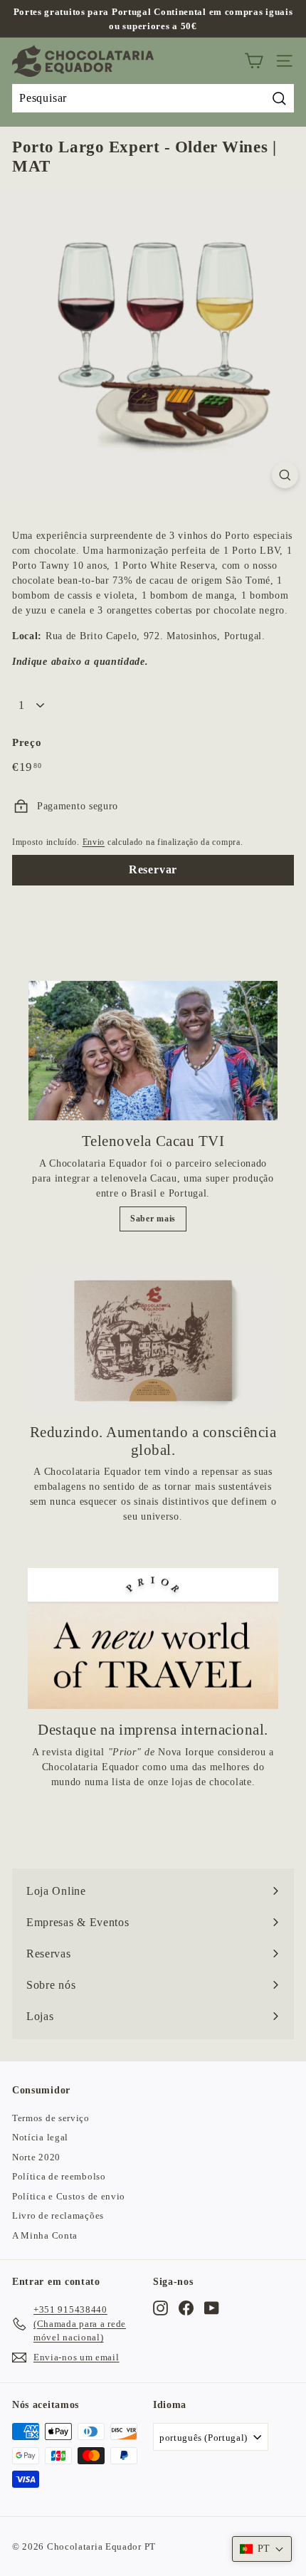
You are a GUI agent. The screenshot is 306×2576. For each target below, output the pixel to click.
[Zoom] (285, 475)
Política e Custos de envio (69, 2196)
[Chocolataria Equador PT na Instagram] (160, 2308)
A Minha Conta (45, 2235)
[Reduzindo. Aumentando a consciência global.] (153, 1341)
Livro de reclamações (58, 2215)
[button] (262, 2549)
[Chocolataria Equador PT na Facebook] (186, 2308)
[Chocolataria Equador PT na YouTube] (212, 2308)
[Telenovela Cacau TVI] (153, 1051)
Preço (27, 742)
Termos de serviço (51, 2118)
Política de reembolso (59, 2176)
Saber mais (153, 1219)
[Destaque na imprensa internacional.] (153, 1639)
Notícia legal (40, 2137)
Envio (94, 842)
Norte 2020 (36, 2157)
